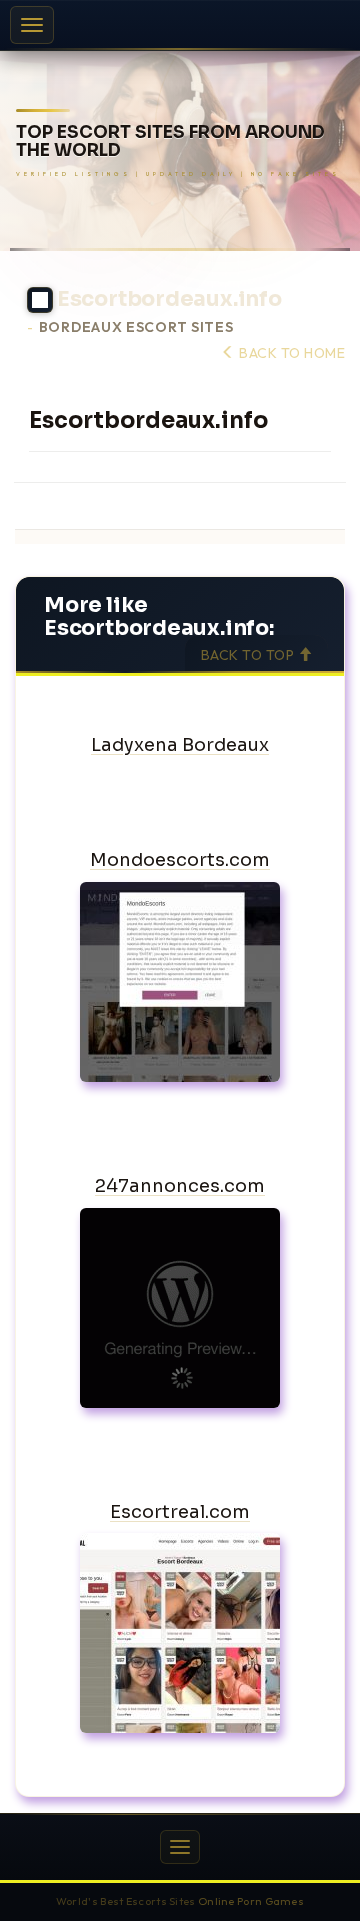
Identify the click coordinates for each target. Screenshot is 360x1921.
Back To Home (290, 353)
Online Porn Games (251, 1901)
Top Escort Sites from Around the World (170, 142)
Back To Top (249, 655)
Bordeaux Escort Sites (136, 327)
